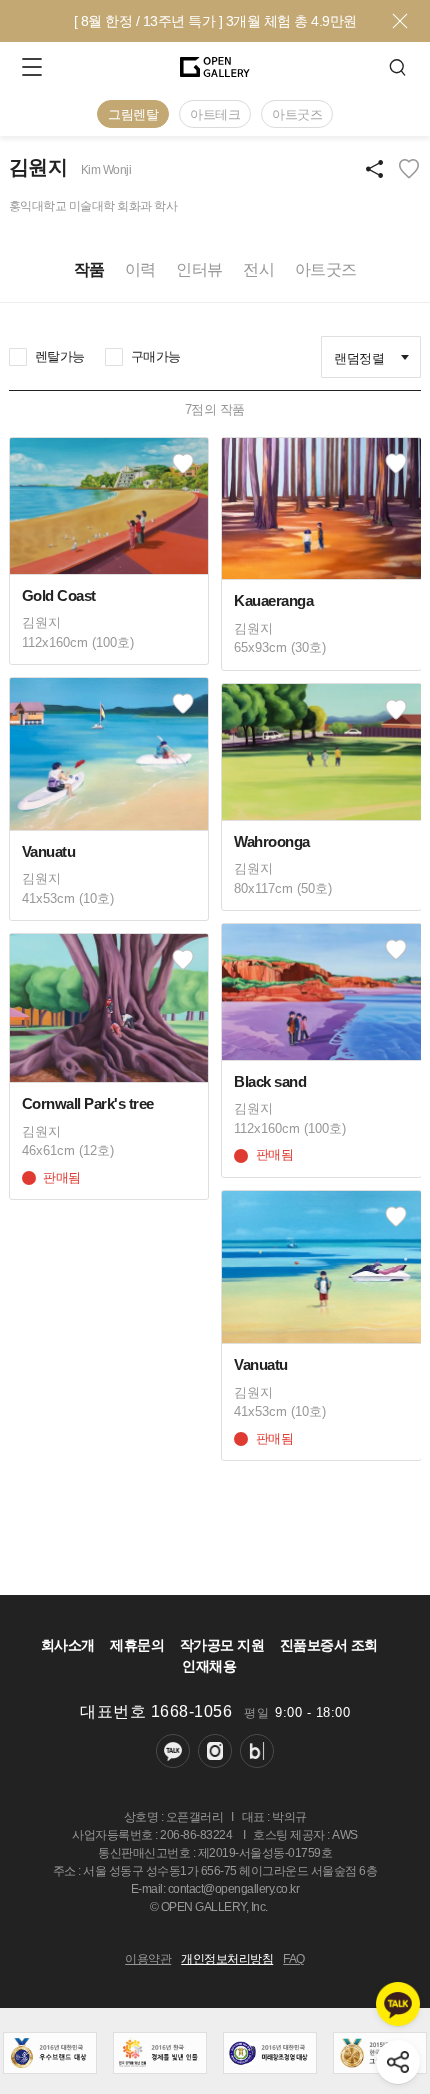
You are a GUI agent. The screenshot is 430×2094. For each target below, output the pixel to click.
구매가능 (156, 356)
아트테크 (215, 114)
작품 (89, 269)
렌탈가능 (60, 356)
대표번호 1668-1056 (156, 1711)
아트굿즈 (297, 114)
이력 (140, 269)
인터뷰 (199, 269)
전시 (258, 269)
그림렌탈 (133, 114)
